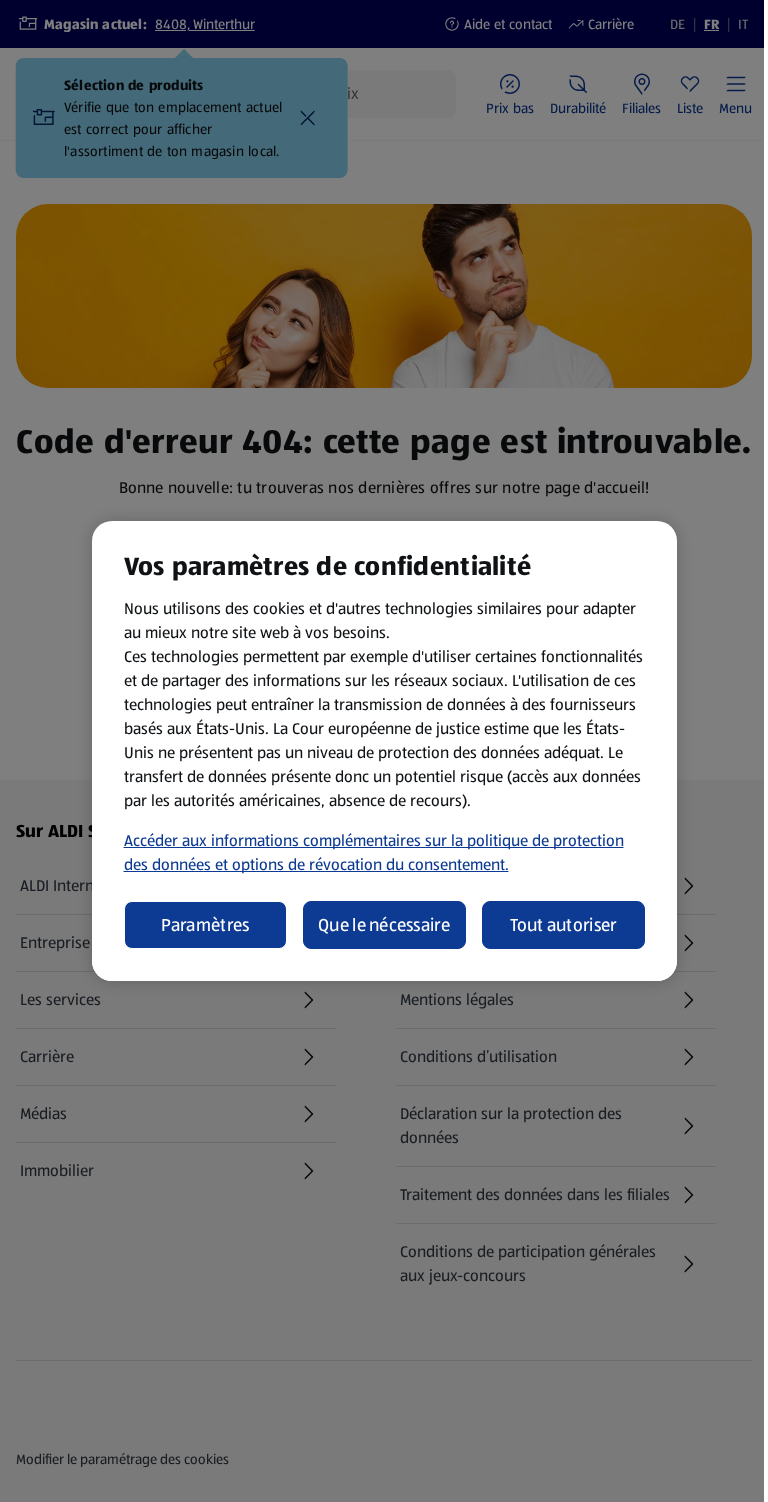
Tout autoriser (563, 925)
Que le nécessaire (384, 925)
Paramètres (205, 925)
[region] (384, 751)
